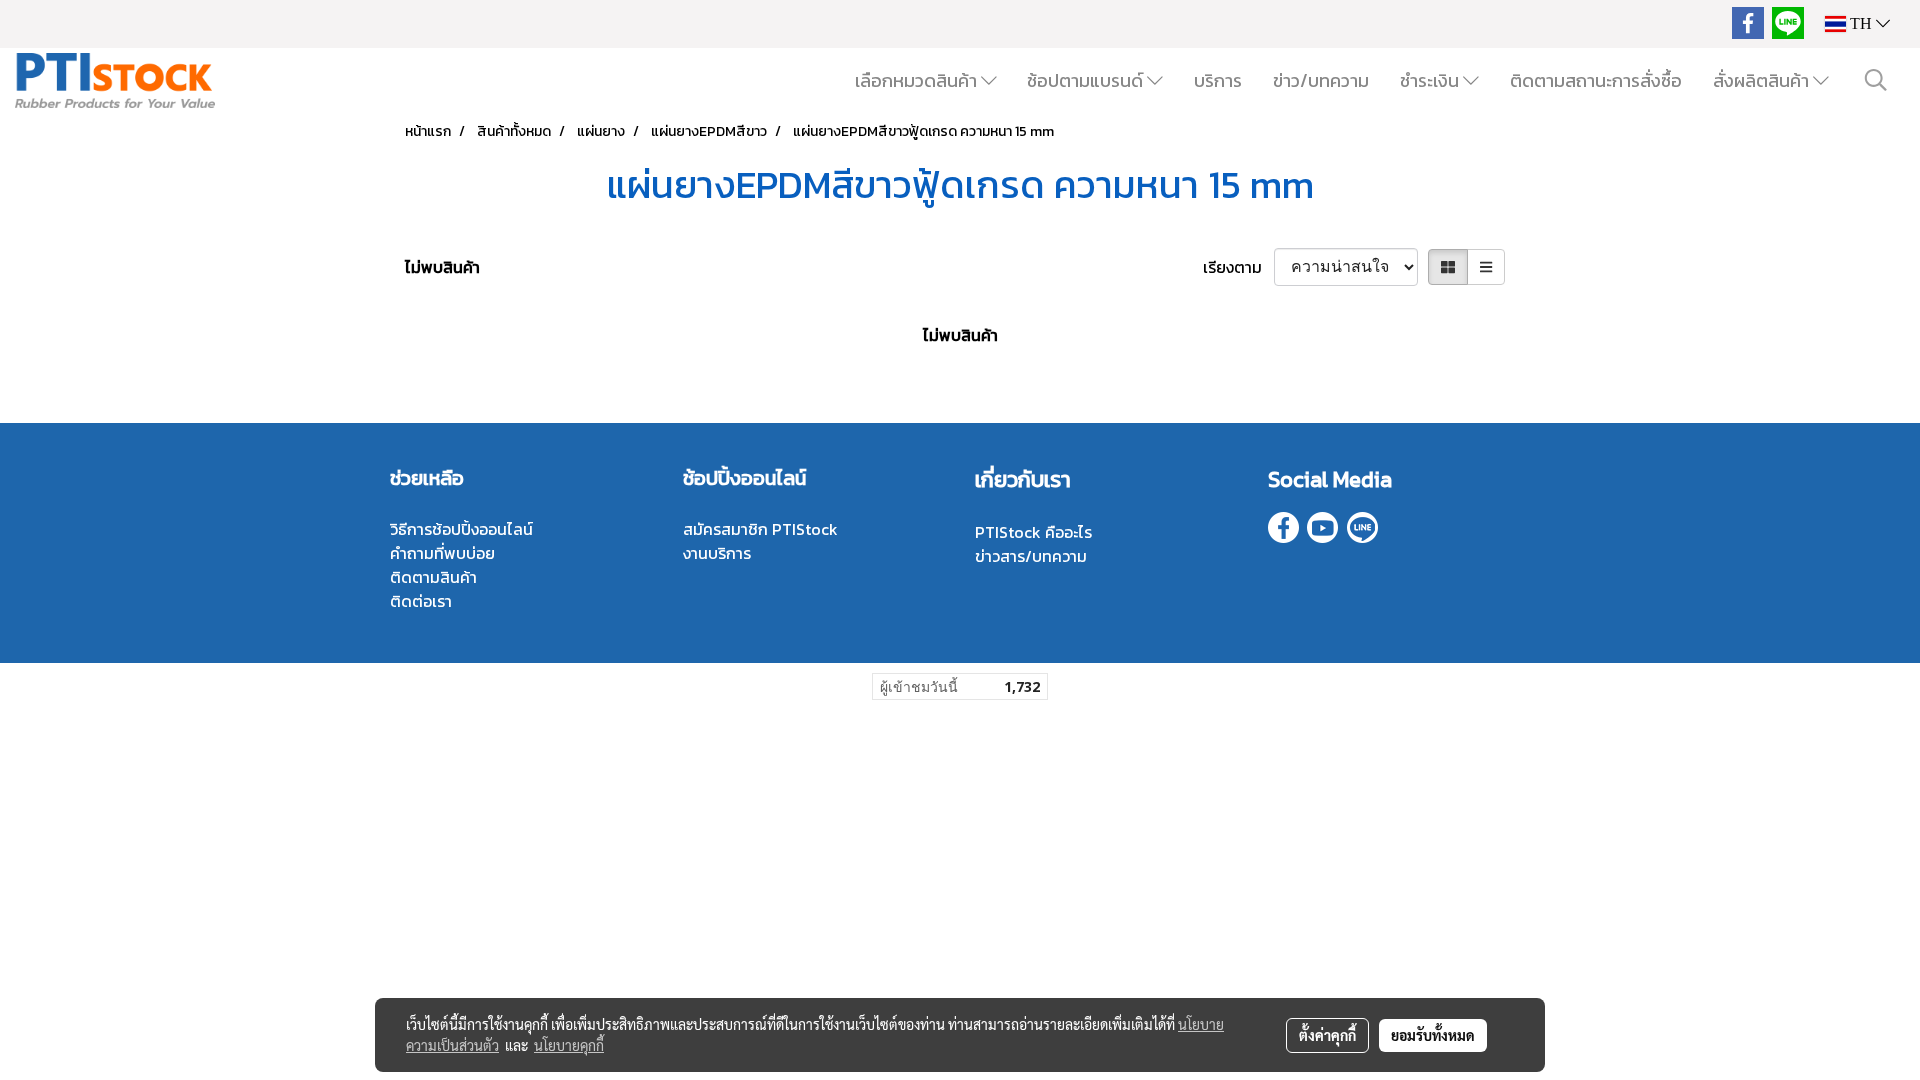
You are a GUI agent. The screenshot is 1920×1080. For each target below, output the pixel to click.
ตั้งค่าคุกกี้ (1327, 1035)
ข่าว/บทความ (1321, 80)
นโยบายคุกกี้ (569, 1045)
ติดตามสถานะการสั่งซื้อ (1596, 80)
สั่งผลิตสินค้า (1763, 80)
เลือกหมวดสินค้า (918, 80)
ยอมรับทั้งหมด (1433, 1035)
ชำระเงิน (1431, 80)
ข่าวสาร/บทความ (1031, 556)
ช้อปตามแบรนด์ (1087, 80)
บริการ (1218, 80)
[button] (1876, 80)
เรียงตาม (1238, 267)
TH (1861, 23)
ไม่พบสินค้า (442, 267)
